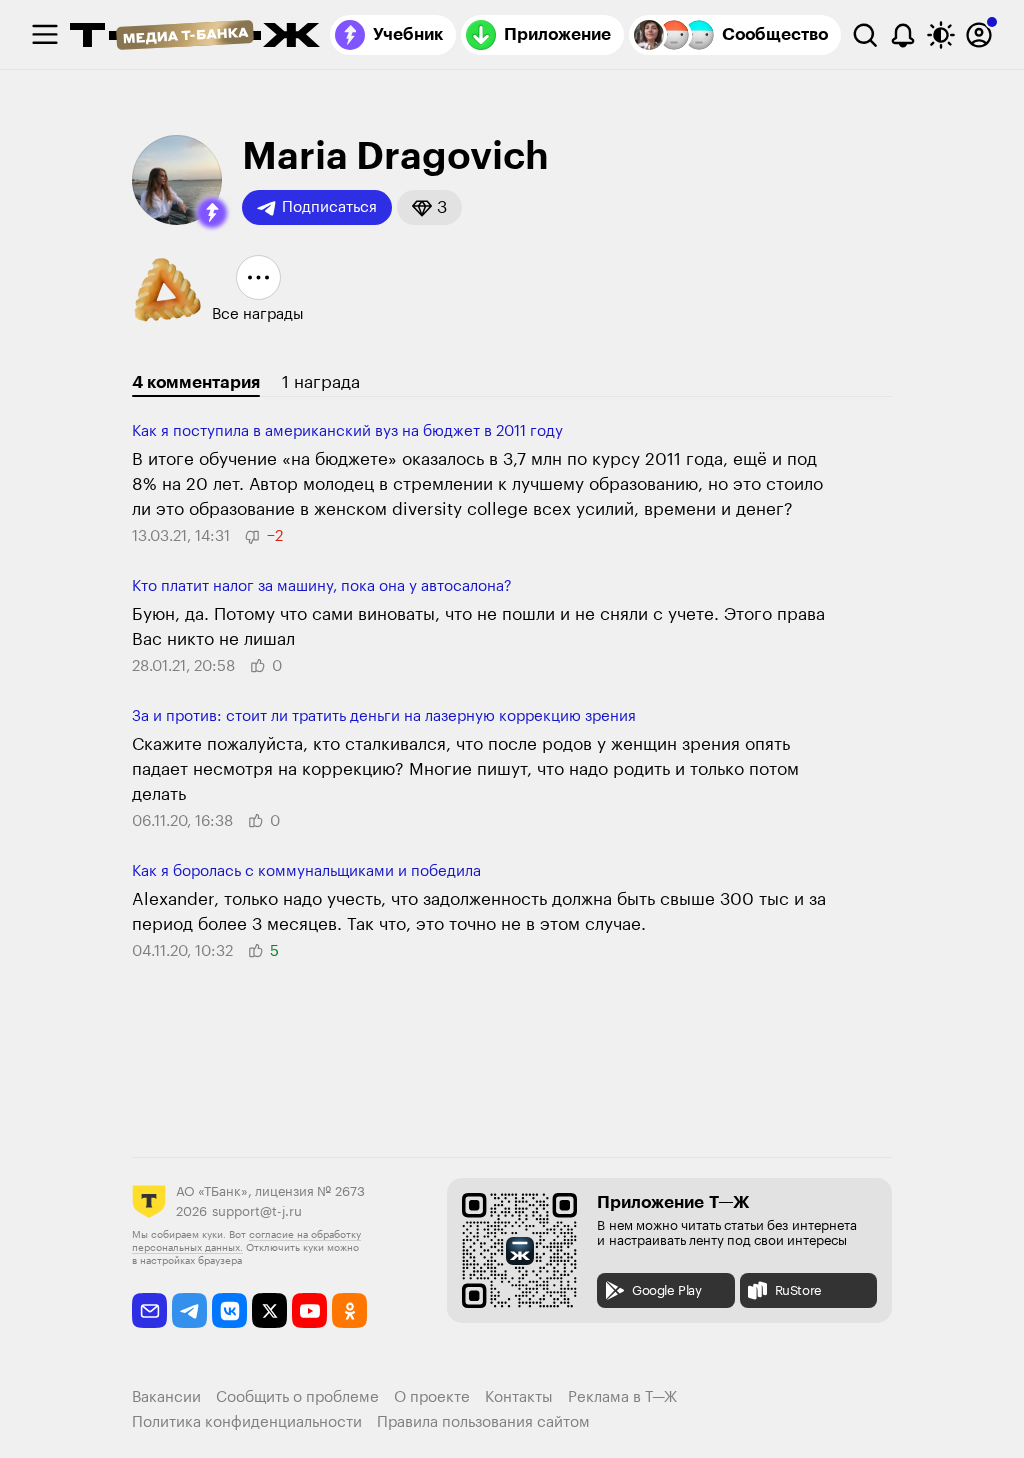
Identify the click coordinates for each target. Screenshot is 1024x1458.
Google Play (667, 1290)
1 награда (321, 382)
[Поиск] (865, 35)
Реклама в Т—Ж (622, 1397)
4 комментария (196, 382)
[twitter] (269, 1310)
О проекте (432, 1397)
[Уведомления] (903, 35)
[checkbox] (45, 35)
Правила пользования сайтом (483, 1422)
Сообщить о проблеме (297, 1397)
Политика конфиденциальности (247, 1422)
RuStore (798, 1290)
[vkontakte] (229, 1310)
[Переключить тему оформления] (941, 35)
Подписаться (329, 207)
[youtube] (309, 1310)
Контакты (519, 1397)
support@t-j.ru (257, 1211)
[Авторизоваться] (979, 35)
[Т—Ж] (195, 37)
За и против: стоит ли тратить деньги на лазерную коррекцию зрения (384, 716)
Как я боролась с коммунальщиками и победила (306, 871)
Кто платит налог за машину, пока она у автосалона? (322, 586)
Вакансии (166, 1397)
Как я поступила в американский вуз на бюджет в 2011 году (347, 431)
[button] (212, 213)
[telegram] (189, 1310)
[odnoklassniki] (349, 1310)
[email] (149, 1310)
